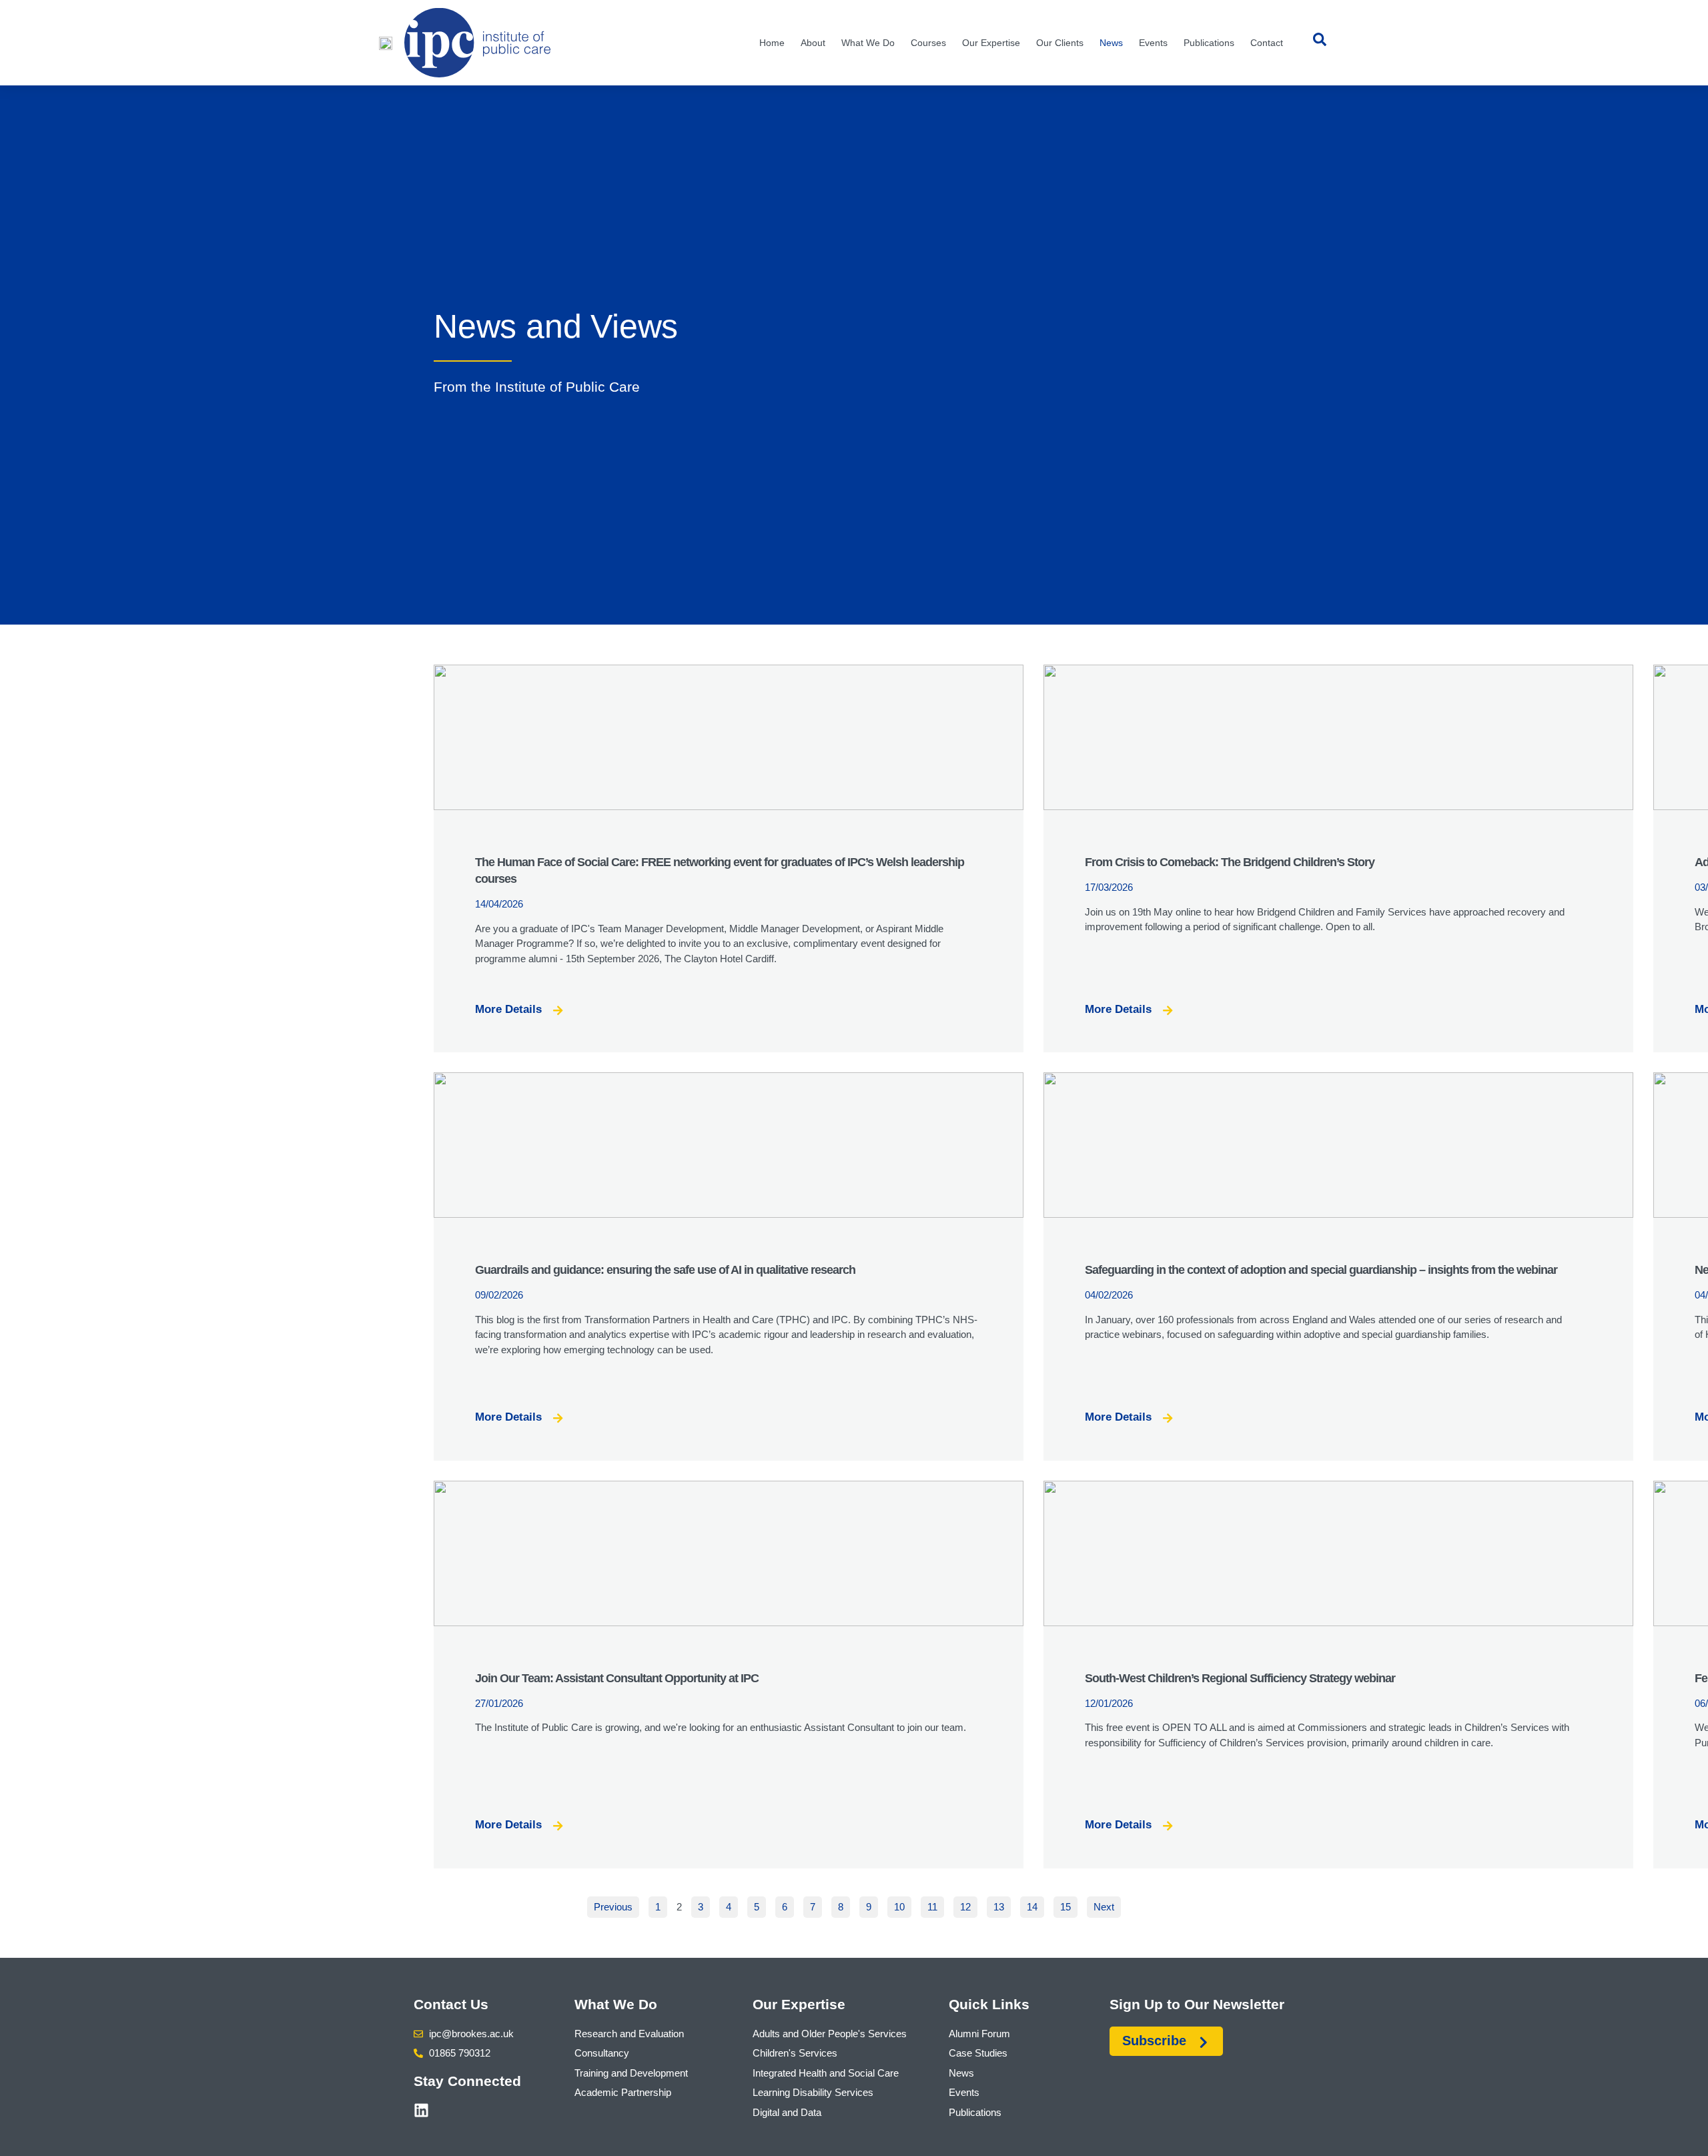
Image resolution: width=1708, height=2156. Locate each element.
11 (935, 1904)
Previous (613, 1907)
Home (772, 43)
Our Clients (1060, 43)
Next (1104, 1907)
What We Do (868, 43)
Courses (928, 43)
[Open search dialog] (1320, 43)
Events (1153, 43)
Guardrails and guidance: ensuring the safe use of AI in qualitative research (667, 1270)
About (813, 43)
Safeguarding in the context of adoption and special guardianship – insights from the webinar (1321, 1270)
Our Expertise (991, 43)
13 (1002, 1904)
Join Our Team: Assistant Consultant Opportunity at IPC (617, 1678)
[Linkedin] (421, 2110)
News (1111, 43)
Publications (1209, 43)
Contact (1267, 43)
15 (1069, 1904)
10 (902, 1904)
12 (968, 1904)
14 (1035, 1904)
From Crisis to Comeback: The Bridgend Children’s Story (1230, 862)
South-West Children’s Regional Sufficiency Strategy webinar (1240, 1678)
